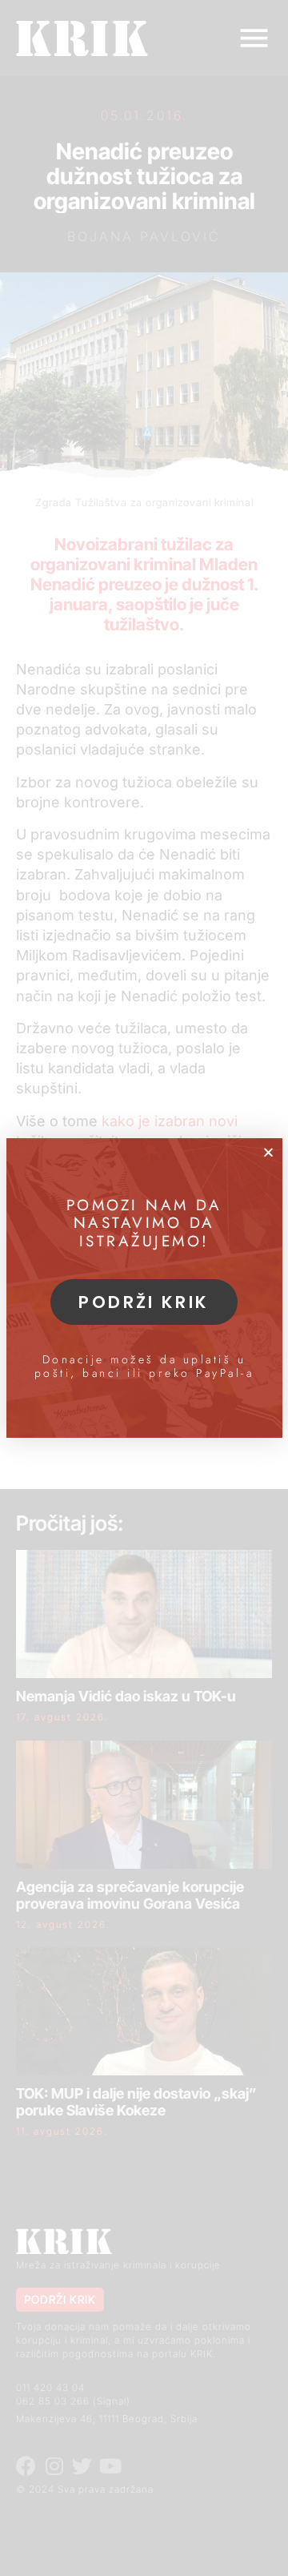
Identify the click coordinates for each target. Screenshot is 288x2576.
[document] (144, 1288)
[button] (268, 1152)
